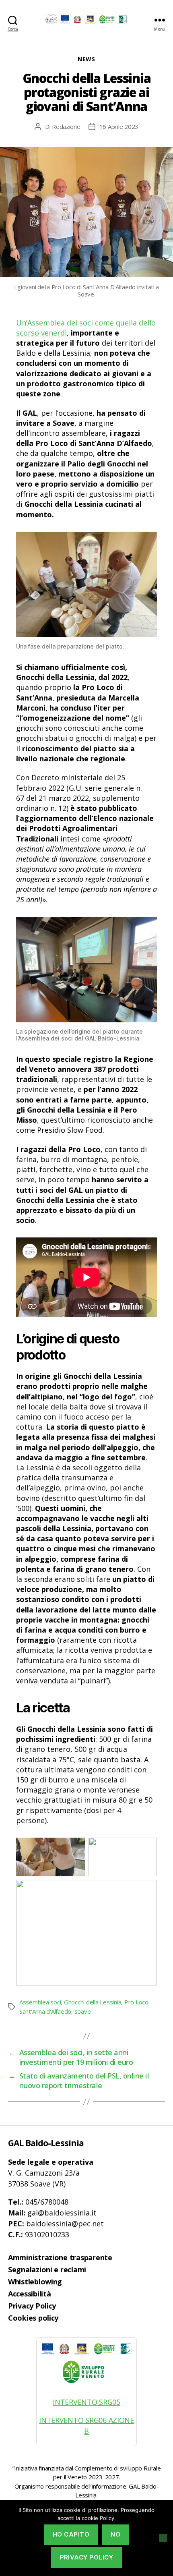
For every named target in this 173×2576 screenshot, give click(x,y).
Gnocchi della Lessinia (93, 2002)
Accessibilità (30, 2294)
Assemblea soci (40, 2002)
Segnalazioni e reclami (47, 2269)
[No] (163, 2538)
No (115, 2534)
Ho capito (71, 2534)
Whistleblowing (35, 2282)
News (86, 59)
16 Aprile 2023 (119, 126)
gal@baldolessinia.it (62, 2213)
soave (83, 2011)
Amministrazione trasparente (60, 2257)
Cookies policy (33, 2318)
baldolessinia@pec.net (65, 2224)
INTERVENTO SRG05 (86, 2402)
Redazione (66, 126)
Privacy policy (87, 2557)
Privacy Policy (32, 2306)
